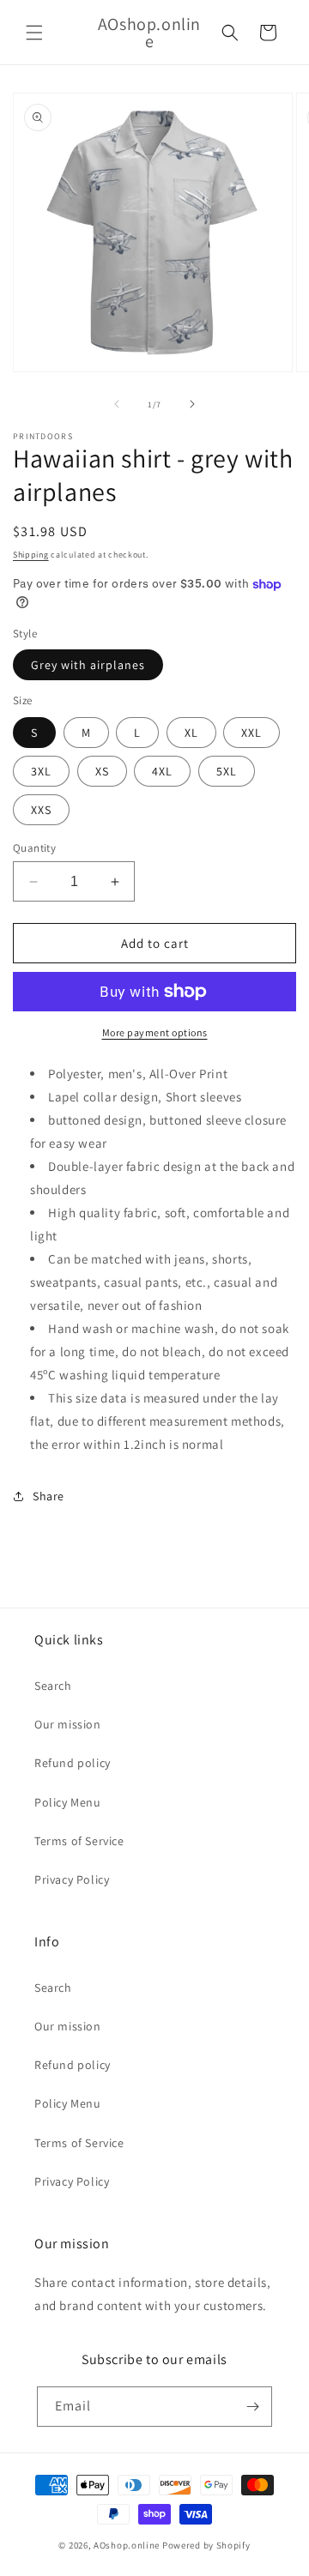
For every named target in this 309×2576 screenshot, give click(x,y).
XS (102, 771)
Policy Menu (68, 1802)
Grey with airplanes (88, 665)
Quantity (34, 848)
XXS (41, 810)
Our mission (68, 1724)
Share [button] (48, 1496)
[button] (34, 33)
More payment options (155, 1032)
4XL (162, 771)
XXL (251, 733)
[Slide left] (117, 404)
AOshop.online (127, 2545)
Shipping (31, 555)
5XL (227, 771)
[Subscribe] (252, 2407)
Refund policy (73, 1763)
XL (191, 733)
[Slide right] (192, 404)
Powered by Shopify (206, 2545)
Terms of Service (79, 1841)
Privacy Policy (72, 1879)
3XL (41, 771)
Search (53, 1686)
